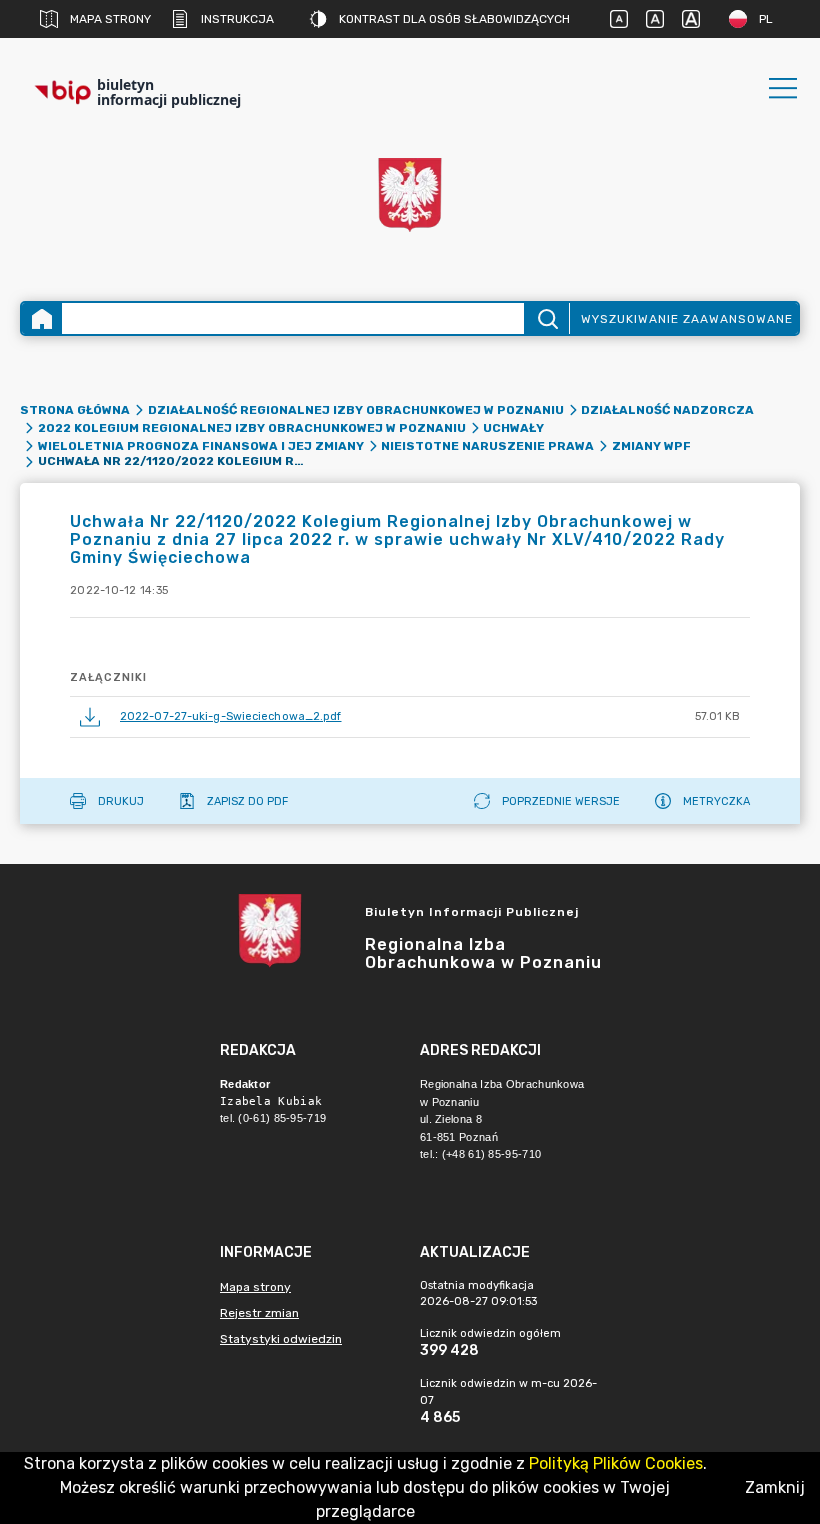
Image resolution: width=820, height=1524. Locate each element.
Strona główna (75, 410)
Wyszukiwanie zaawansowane (687, 319)
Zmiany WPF (651, 446)
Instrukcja (237, 19)
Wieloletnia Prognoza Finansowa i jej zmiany (201, 446)
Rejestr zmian (259, 1313)
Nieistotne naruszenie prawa (487, 446)
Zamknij (775, 1487)
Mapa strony (110, 19)
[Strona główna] (42, 318)
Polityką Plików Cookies (616, 1463)
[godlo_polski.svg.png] (410, 195)
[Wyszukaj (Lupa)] (546, 318)
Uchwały (513, 428)
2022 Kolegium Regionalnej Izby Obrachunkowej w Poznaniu (252, 428)
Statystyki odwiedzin (281, 1339)
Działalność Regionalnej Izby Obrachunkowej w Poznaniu (356, 410)
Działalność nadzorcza (667, 410)
